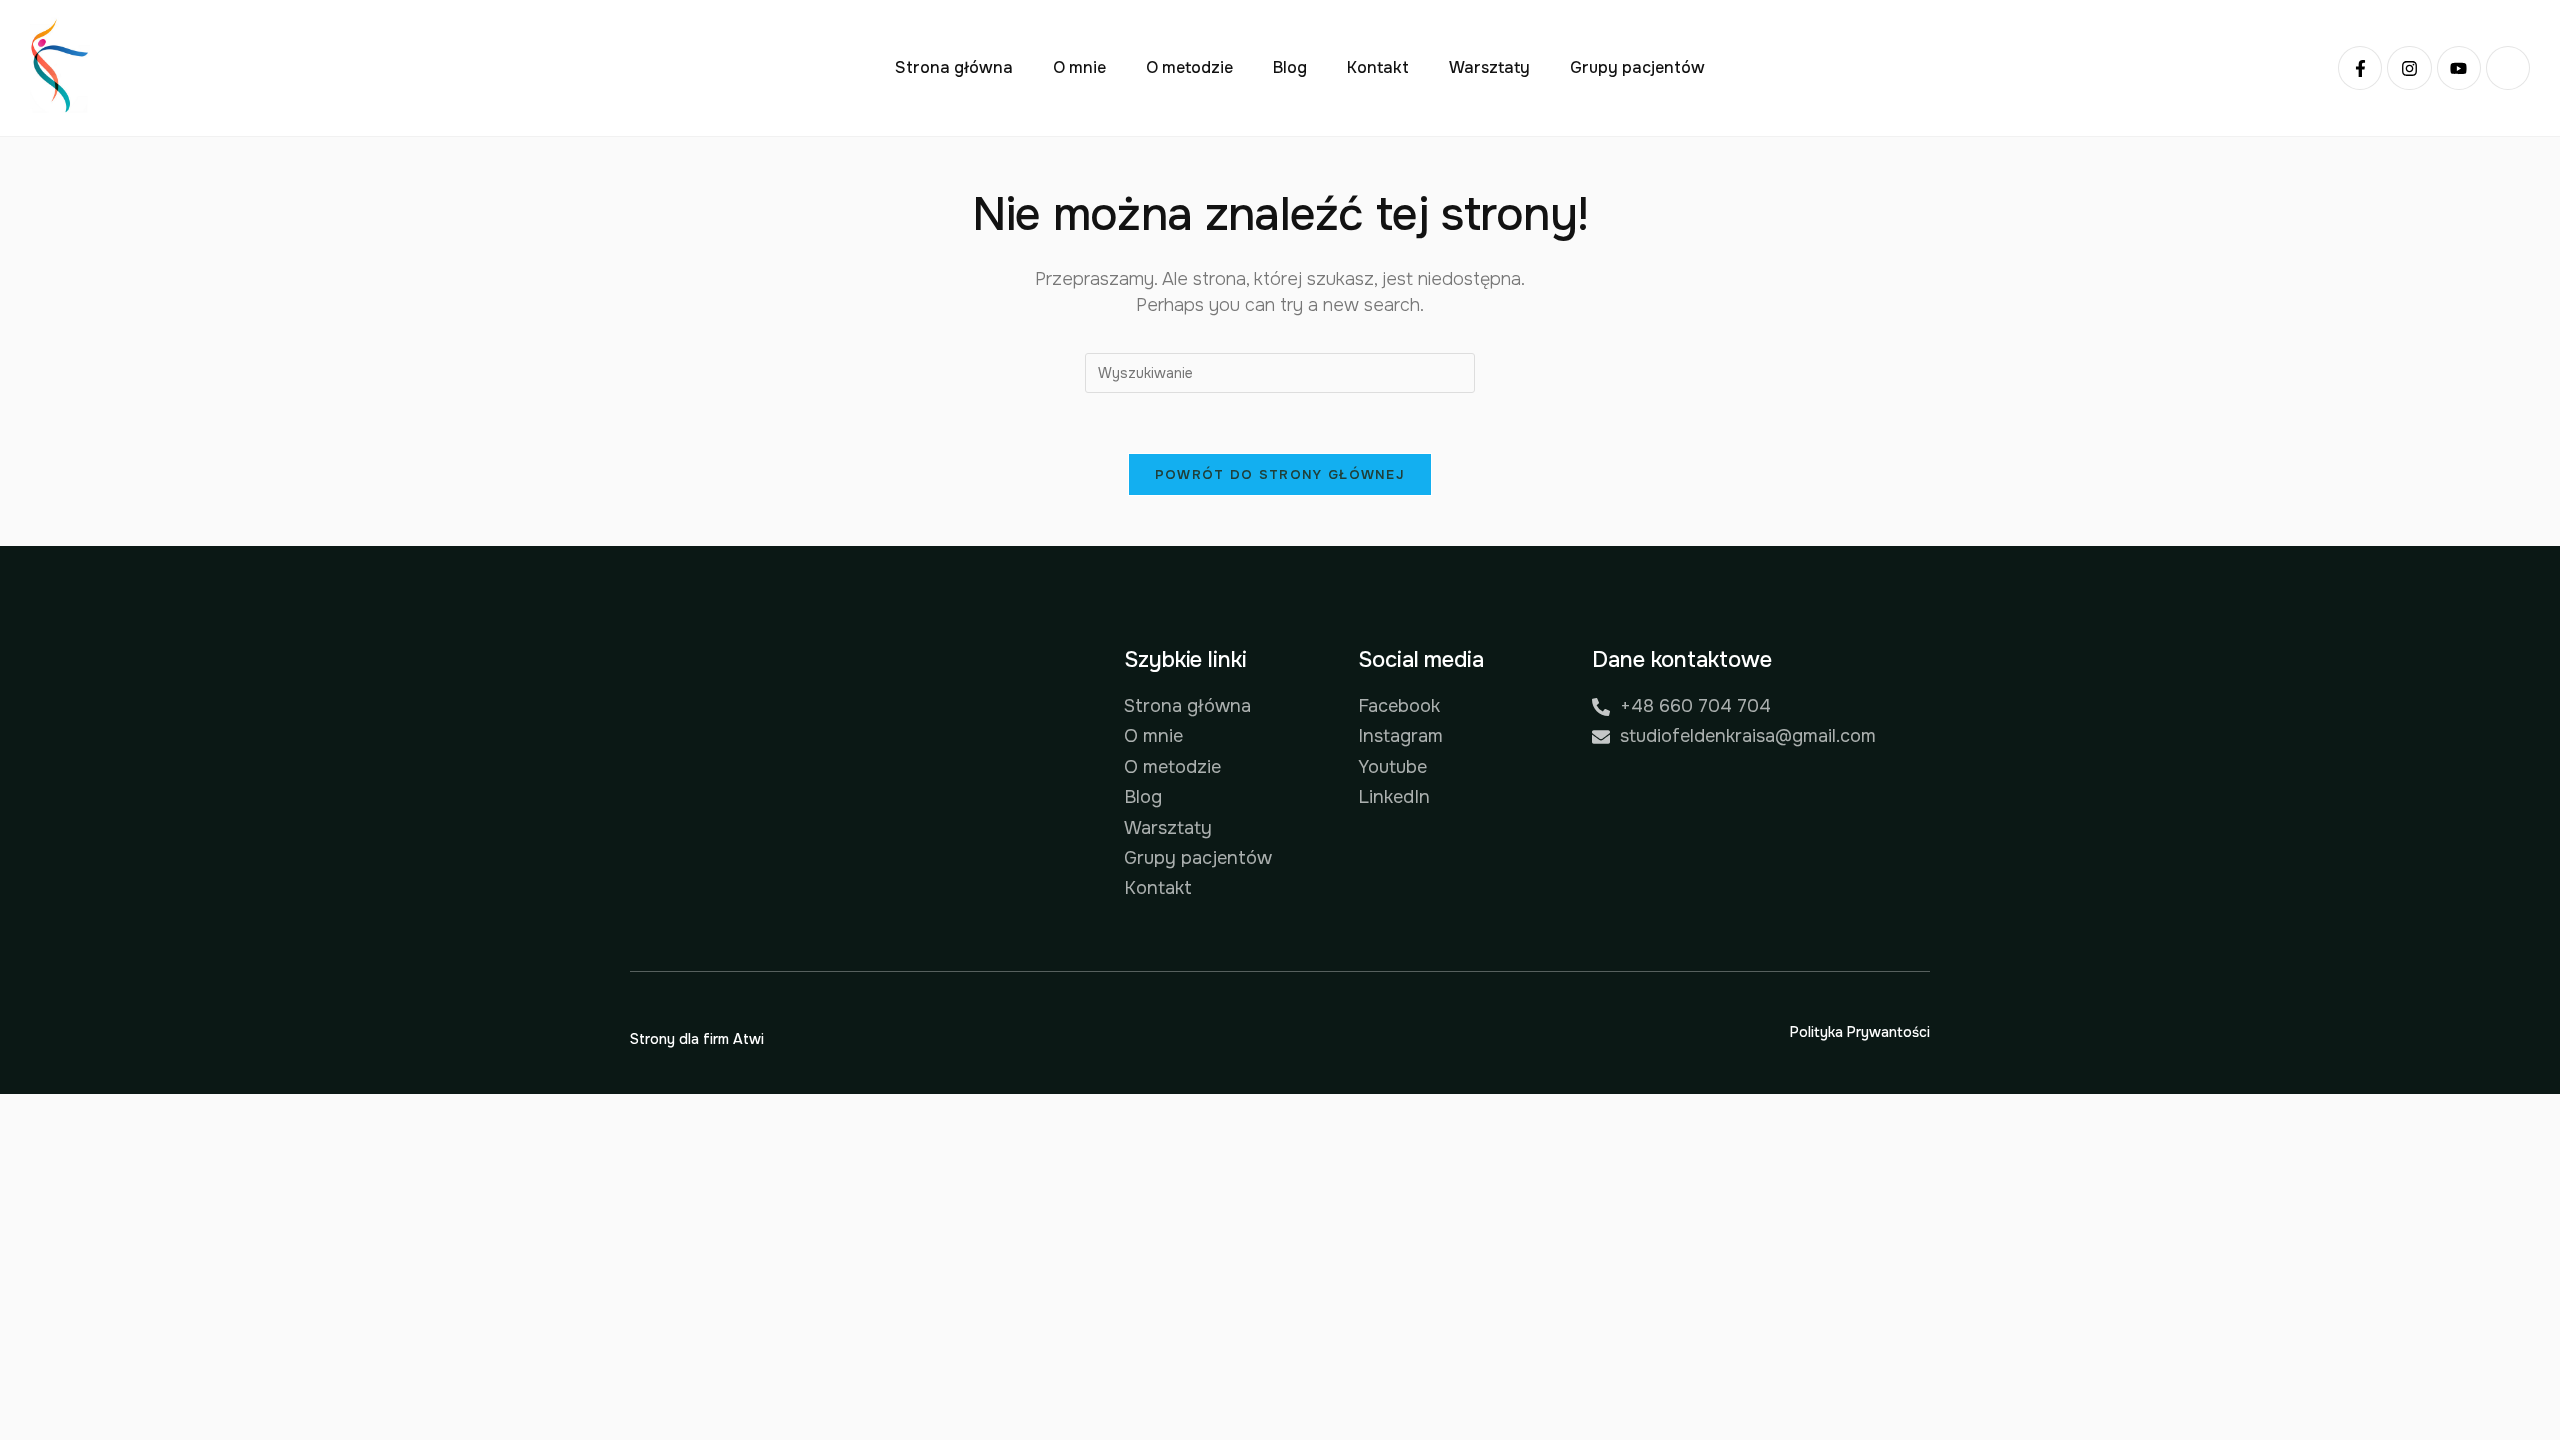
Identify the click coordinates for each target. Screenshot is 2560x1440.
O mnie (1079, 67)
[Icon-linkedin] (2508, 68)
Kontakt (1378, 67)
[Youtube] (2459, 68)
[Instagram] (2409, 68)
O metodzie (1189, 67)
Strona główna (954, 67)
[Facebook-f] (2360, 68)
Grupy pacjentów (1637, 67)
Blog (1290, 67)
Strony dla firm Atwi (697, 1039)
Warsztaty (1489, 67)
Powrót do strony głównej (1280, 474)
